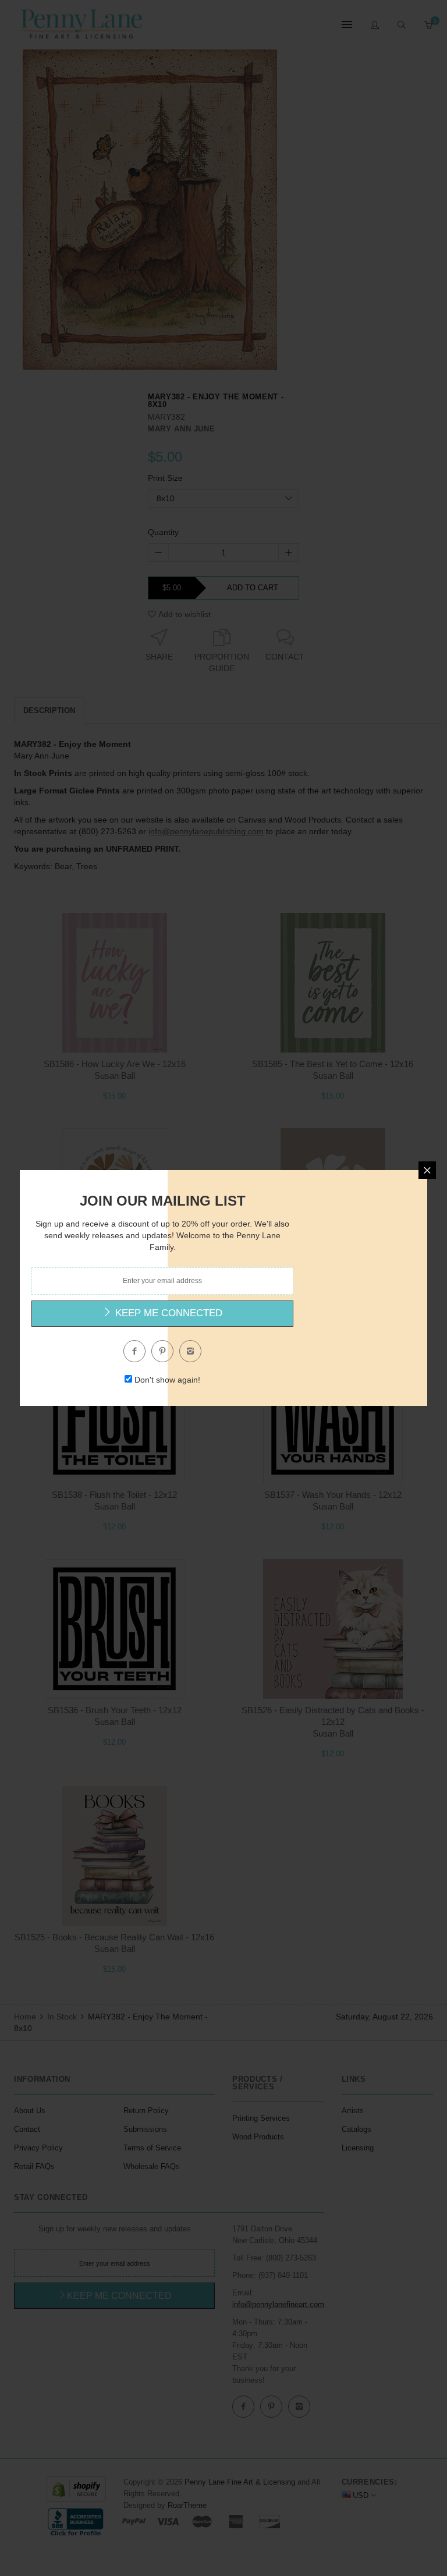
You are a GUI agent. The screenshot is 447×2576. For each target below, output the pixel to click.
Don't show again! (167, 1380)
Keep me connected (167, 1313)
